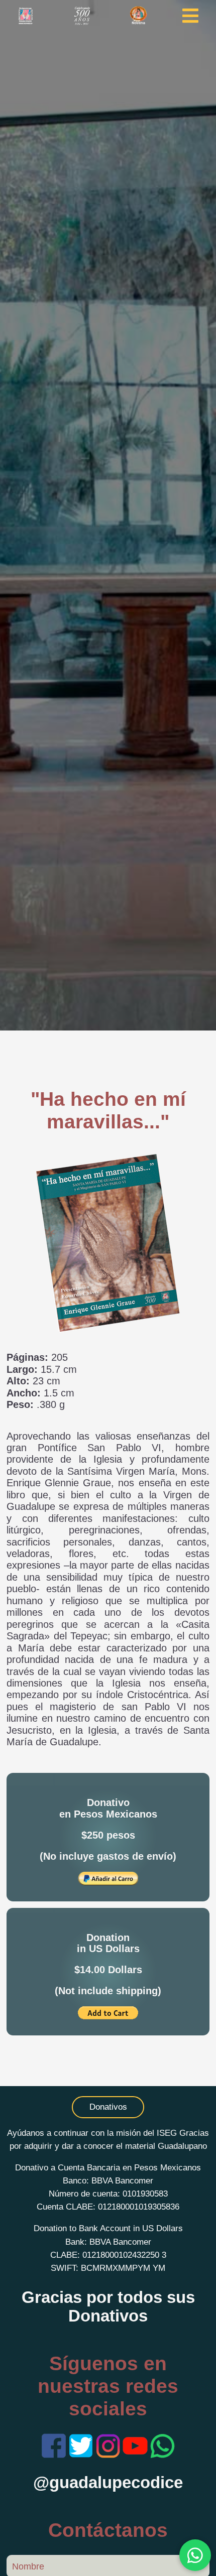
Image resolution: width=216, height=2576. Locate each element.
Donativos (108, 2107)
